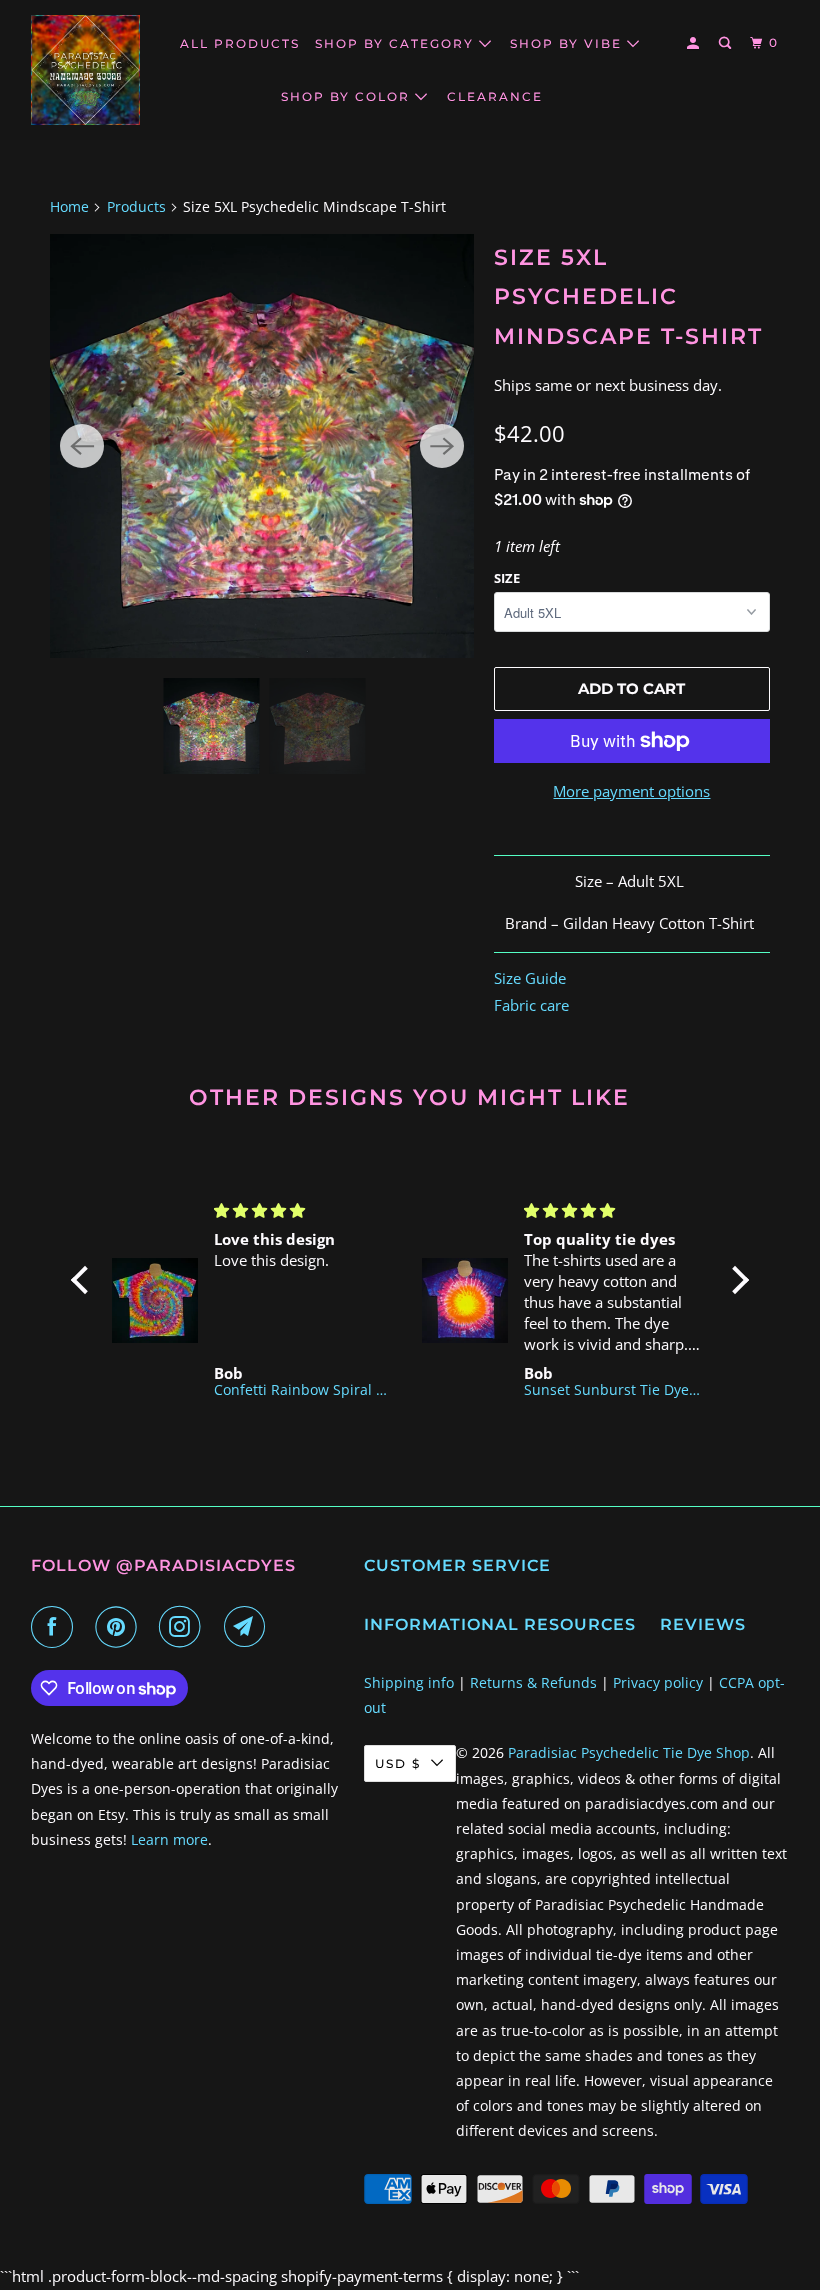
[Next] (442, 446)
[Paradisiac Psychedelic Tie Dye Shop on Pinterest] (120, 1627)
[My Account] (695, 43)
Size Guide (530, 978)
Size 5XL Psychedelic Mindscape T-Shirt (628, 297)
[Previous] (82, 446)
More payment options (631, 791)
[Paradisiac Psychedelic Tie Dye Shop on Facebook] (56, 1627)
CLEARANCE (495, 96)
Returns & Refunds (533, 1682)
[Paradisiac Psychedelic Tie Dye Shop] (86, 70)
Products (136, 206)
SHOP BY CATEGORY (397, 43)
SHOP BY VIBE (568, 43)
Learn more (169, 1839)
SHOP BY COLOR (348, 96)
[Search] (727, 43)
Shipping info (409, 1682)
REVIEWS (703, 1624)
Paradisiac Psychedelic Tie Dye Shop (629, 1752)
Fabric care (531, 1005)
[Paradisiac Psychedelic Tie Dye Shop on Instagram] (184, 1627)
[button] (85, 1280)
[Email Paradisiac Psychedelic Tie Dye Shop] (249, 1627)
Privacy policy (658, 1682)
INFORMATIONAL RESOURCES (500, 1624)
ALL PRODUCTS (240, 43)
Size (507, 578)
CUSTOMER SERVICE (457, 1565)
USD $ (398, 1763)
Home (69, 206)
